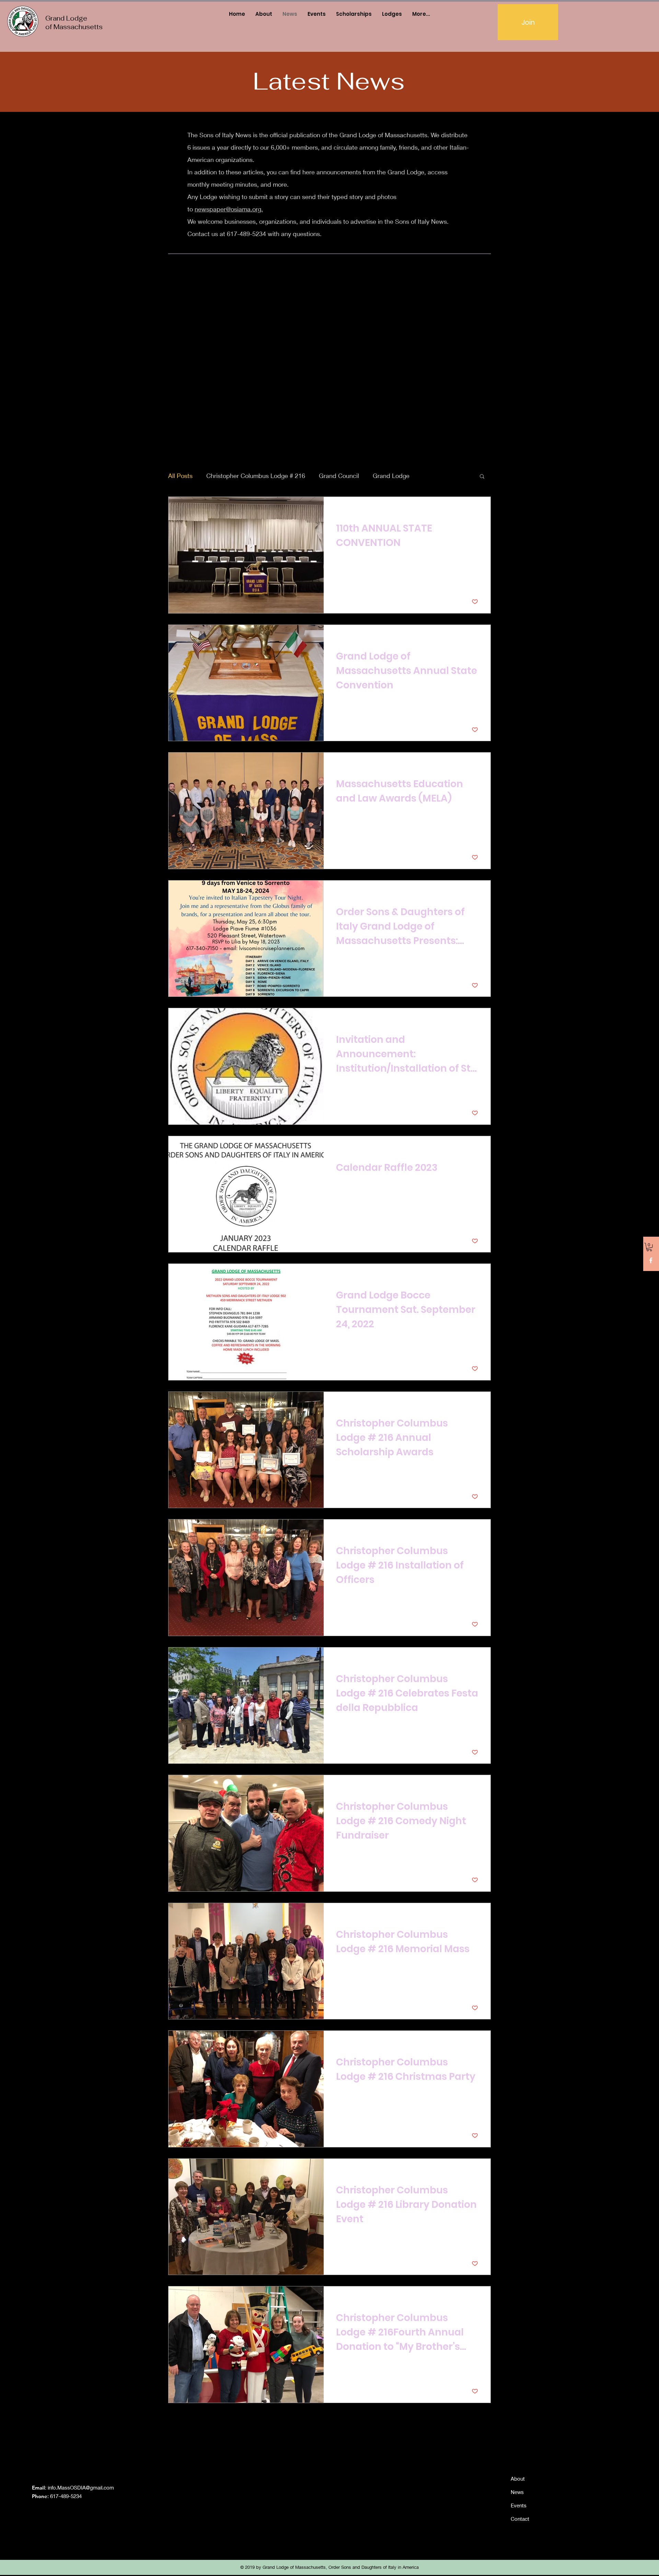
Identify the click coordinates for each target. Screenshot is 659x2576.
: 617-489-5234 (57, 2496)
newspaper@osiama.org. (229, 209)
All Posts (180, 476)
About (518, 2479)
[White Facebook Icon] (651, 1260)
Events (519, 2505)
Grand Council (339, 476)
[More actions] (477, 511)
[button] (649, 1247)
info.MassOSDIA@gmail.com (81, 2487)
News (517, 2492)
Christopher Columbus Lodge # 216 (256, 476)
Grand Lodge (391, 476)
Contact (520, 2519)
